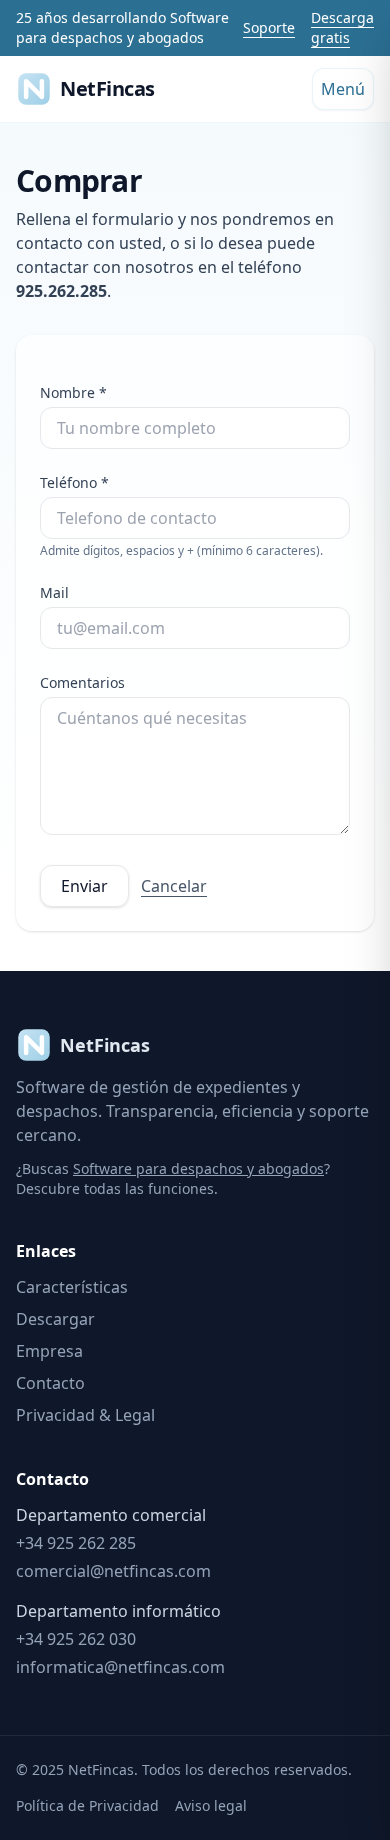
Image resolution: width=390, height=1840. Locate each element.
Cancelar (174, 886)
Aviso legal (211, 1805)
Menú (343, 89)
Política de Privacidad (87, 1805)
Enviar (84, 886)
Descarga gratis (342, 27)
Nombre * (73, 392)
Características (72, 1287)
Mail (54, 592)
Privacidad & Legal (85, 1415)
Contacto (50, 1383)
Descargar (55, 1319)
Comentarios (82, 682)
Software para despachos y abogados (198, 1168)
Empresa (49, 1351)
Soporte (269, 27)
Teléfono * (74, 482)
